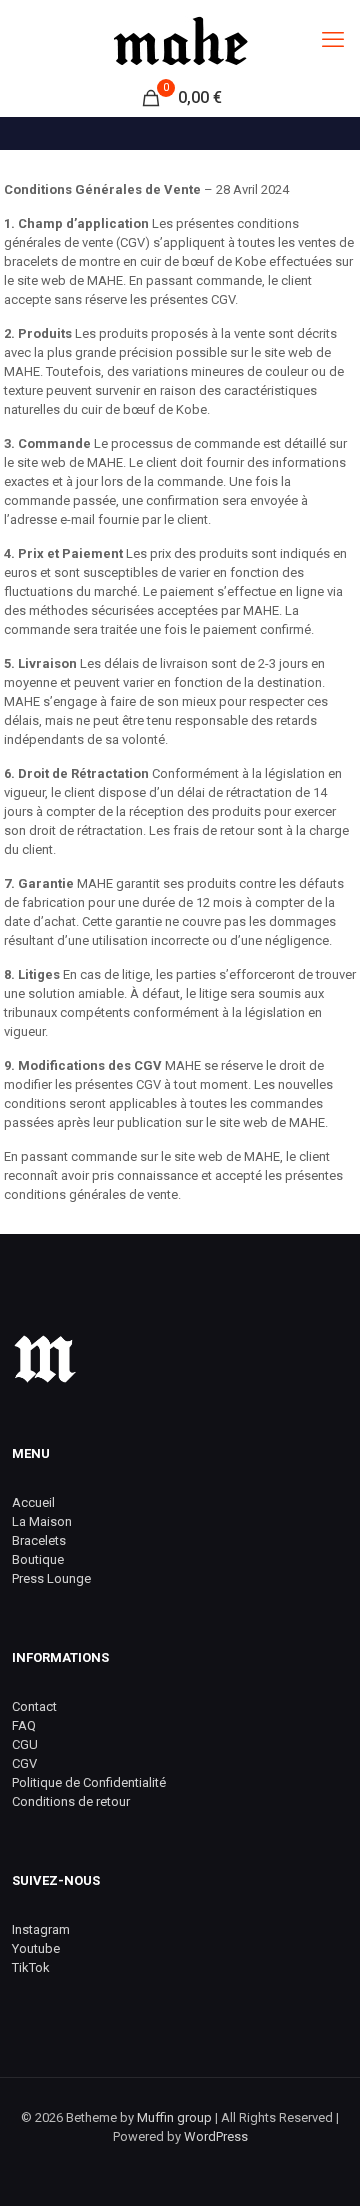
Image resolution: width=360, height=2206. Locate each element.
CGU (25, 1744)
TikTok (31, 1967)
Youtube (36, 1948)
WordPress (216, 2136)
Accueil (33, 1502)
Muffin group (174, 2117)
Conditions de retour (71, 1801)
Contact (34, 1706)
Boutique (38, 1559)
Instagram (41, 1929)
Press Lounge (51, 1578)
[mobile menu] (333, 40)
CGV (24, 1763)
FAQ (24, 1725)
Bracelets (39, 1540)
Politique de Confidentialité (89, 1782)
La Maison (42, 1521)
